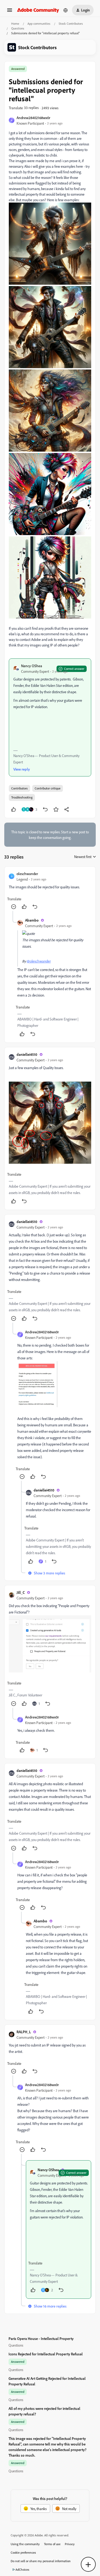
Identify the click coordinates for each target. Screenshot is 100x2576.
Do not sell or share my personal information (41, 2561)
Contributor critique (48, 788)
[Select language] (66, 10)
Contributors (19, 788)
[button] (10, 12)
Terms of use (52, 2544)
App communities (39, 24)
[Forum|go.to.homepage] (38, 10)
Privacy (70, 2544)
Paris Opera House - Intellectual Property (41, 2338)
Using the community (25, 2544)
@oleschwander (39, 961)
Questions (18, 28)
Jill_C (21, 1592)
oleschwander (27, 874)
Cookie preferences (23, 2552)
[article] (50, 891)
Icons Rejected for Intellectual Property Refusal (46, 2354)
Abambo (32, 920)
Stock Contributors (71, 24)
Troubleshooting (22, 797)
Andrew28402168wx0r (33, 118)
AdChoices (22, 2569)
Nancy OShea (32, 666)
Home (15, 24)
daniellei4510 (27, 1054)
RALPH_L (24, 2032)
